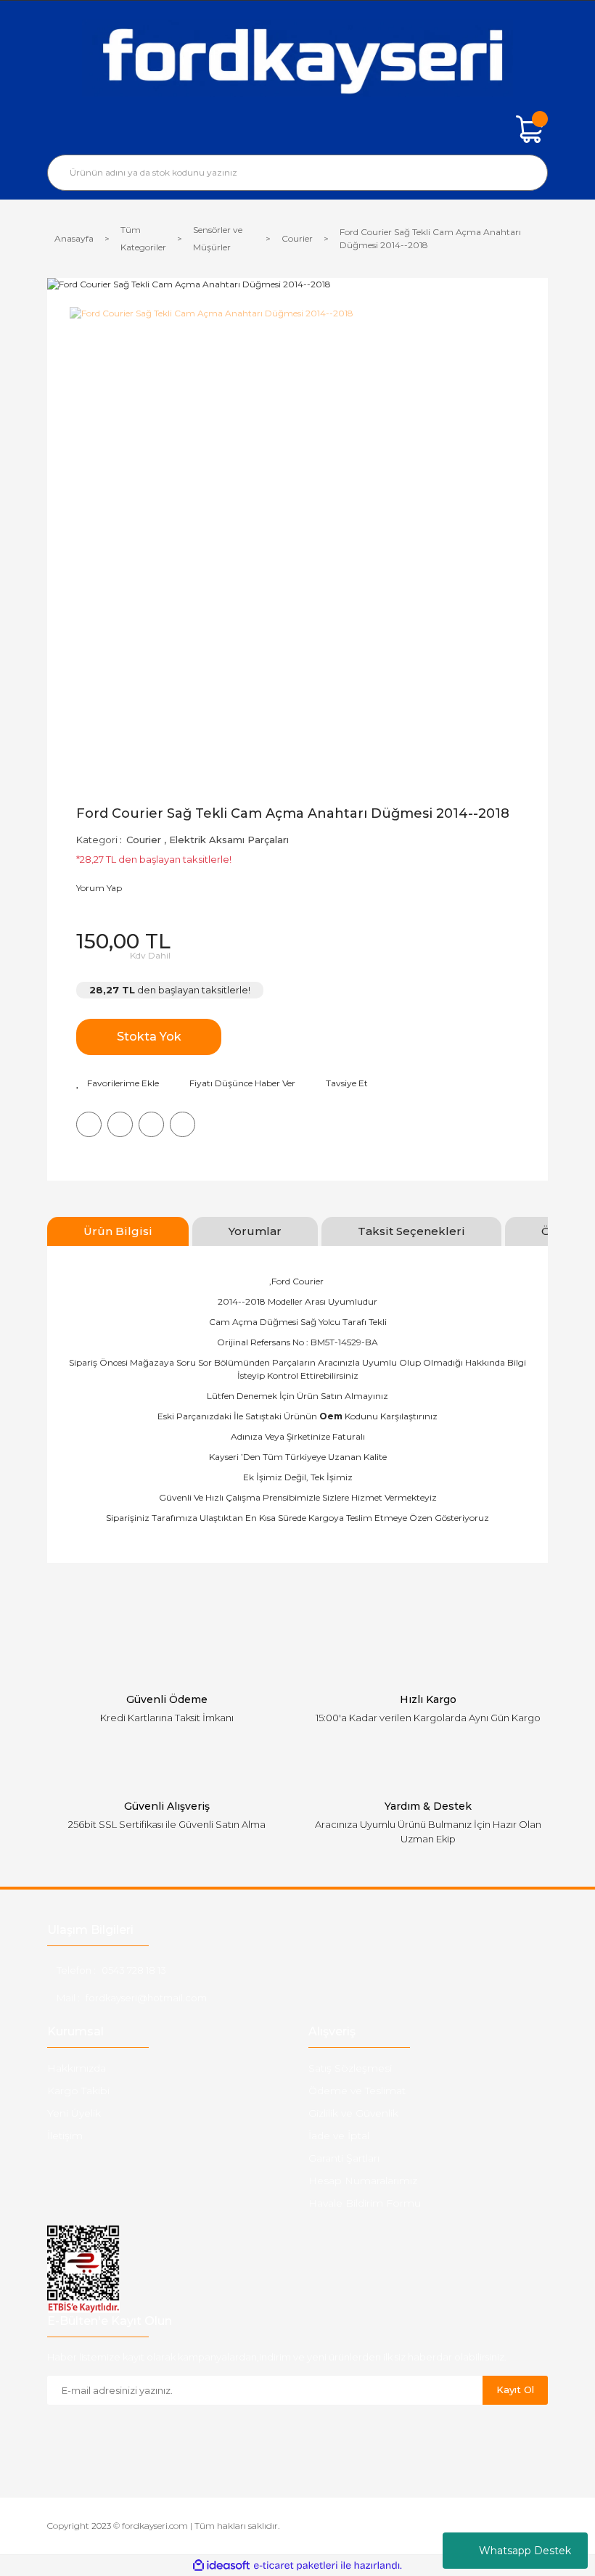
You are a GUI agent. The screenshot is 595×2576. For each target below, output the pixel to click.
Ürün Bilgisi (118, 1231)
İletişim (65, 2136)
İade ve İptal (339, 2136)
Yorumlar (255, 1231)
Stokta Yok (149, 1037)
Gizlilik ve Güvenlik (353, 2113)
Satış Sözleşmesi (350, 2068)
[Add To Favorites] (118, 1083)
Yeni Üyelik (74, 2113)
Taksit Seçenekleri (411, 1231)
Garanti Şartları (344, 2158)
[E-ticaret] (296, 2566)
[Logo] (297, 58)
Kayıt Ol (515, 2390)
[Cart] (530, 129)
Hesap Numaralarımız (363, 2181)
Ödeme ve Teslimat (357, 2091)
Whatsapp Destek (525, 2551)
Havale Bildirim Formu (365, 2203)
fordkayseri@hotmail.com (146, 1998)
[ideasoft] (221, 2565)
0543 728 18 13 (134, 1970)
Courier (144, 840)
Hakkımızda (77, 2068)
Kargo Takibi (78, 2091)
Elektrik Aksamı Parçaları (229, 840)
